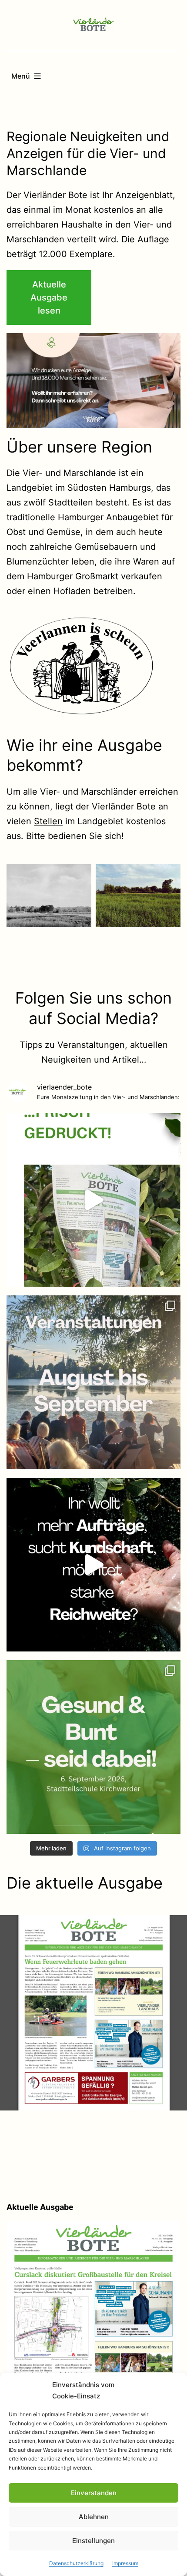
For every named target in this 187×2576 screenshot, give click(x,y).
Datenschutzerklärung (76, 2563)
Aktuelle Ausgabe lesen (49, 297)
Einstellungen (93, 2541)
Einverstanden (94, 2493)
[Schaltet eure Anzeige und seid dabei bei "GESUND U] (93, 1747)
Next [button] (170, 381)
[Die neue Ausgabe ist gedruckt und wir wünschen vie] (93, 1200)
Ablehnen (94, 2517)
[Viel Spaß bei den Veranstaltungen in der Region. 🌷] (93, 1382)
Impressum (125, 2563)
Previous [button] (17, 381)
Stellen (48, 821)
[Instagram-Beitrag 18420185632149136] (93, 1565)
